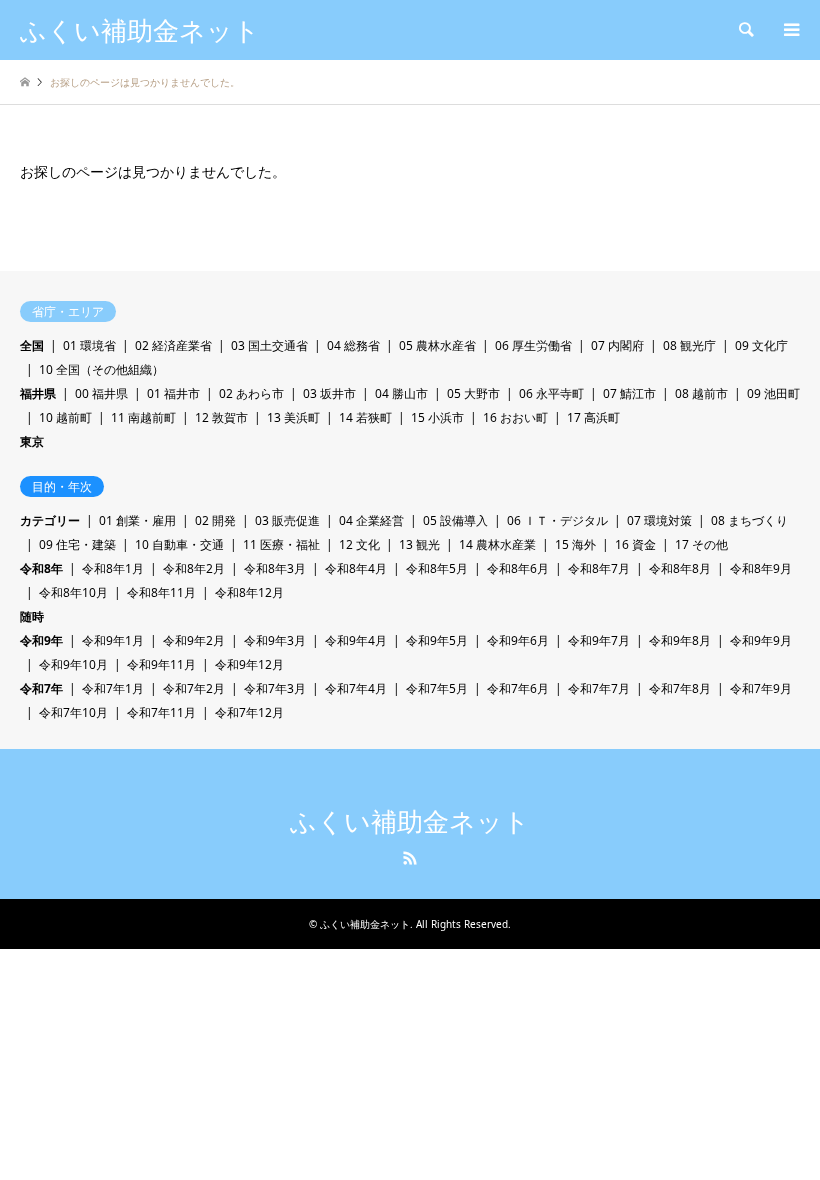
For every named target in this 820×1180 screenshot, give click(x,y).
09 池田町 (773, 393)
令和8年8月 (680, 568)
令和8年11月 (161, 592)
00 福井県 (101, 393)
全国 (32, 345)
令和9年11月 (161, 664)
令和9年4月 (356, 640)
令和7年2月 (194, 688)
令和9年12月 (249, 664)
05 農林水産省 (437, 345)
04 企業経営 (371, 520)
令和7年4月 (356, 688)
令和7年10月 (73, 712)
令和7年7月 (599, 688)
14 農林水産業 (497, 544)
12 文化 (359, 544)
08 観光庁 (689, 345)
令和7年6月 (518, 688)
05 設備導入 (455, 520)
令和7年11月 (161, 712)
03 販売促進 (287, 520)
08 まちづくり (749, 520)
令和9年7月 (599, 640)
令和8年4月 (356, 568)
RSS (410, 858)
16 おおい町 (515, 417)
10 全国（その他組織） (101, 369)
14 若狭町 (365, 417)
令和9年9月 (761, 640)
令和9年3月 (275, 640)
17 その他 (701, 544)
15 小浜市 (437, 417)
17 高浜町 (593, 417)
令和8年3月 (275, 568)
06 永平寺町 (551, 393)
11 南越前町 (143, 417)
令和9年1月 (113, 640)
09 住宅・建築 (77, 544)
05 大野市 (473, 393)
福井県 (38, 393)
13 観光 (419, 544)
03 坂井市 (329, 393)
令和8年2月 (194, 568)
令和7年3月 (275, 688)
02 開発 (215, 520)
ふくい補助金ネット (410, 822)
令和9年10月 (73, 664)
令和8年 (41, 568)
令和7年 (41, 688)
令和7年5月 (437, 688)
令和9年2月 (194, 640)
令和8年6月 (518, 568)
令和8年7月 (599, 568)
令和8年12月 (249, 592)
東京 (32, 441)
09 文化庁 (761, 345)
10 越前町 (65, 417)
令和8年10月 (73, 592)
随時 (32, 616)
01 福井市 (173, 393)
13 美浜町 (293, 417)
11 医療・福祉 (281, 544)
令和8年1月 (113, 568)
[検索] (745, 30)
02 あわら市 (251, 393)
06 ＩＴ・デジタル (557, 520)
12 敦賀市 (221, 417)
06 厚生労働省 (533, 345)
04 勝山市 (401, 393)
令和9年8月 (680, 640)
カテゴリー (50, 520)
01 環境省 (89, 345)
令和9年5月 (437, 640)
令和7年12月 (249, 712)
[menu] (790, 30)
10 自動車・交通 (179, 544)
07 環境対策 (659, 520)
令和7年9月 (761, 688)
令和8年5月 (437, 568)
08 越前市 (701, 393)
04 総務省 (353, 345)
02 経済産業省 (173, 345)
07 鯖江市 (629, 393)
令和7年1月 (113, 688)
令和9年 (41, 640)
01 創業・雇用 (137, 520)
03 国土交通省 (269, 345)
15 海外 (575, 544)
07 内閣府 (617, 345)
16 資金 (635, 544)
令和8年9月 (761, 568)
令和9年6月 (518, 640)
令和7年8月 (680, 688)
